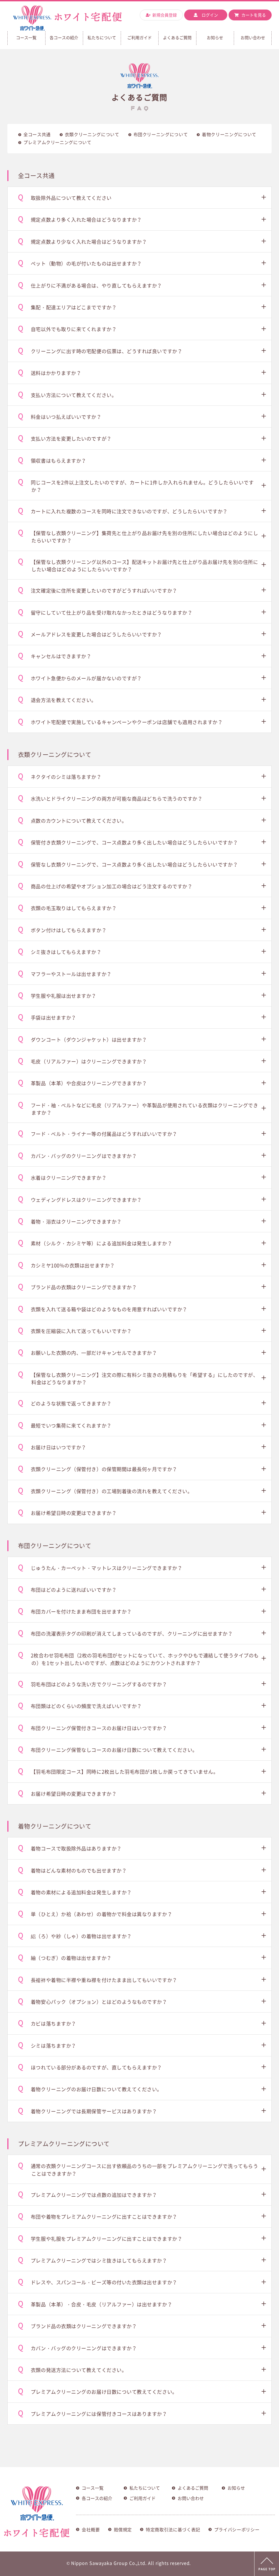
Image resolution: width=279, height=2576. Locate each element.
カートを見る (254, 15)
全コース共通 (37, 135)
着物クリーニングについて (229, 135)
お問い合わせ (253, 38)
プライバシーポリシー (237, 2530)
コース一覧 (93, 2488)
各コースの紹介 (64, 38)
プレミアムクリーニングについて (57, 142)
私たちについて (102, 38)
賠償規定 (123, 2530)
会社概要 (91, 2530)
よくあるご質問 (177, 38)
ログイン (210, 15)
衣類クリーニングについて (92, 135)
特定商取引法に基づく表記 (173, 2530)
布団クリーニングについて (161, 135)
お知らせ (215, 38)
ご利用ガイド (139, 38)
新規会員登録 (165, 15)
